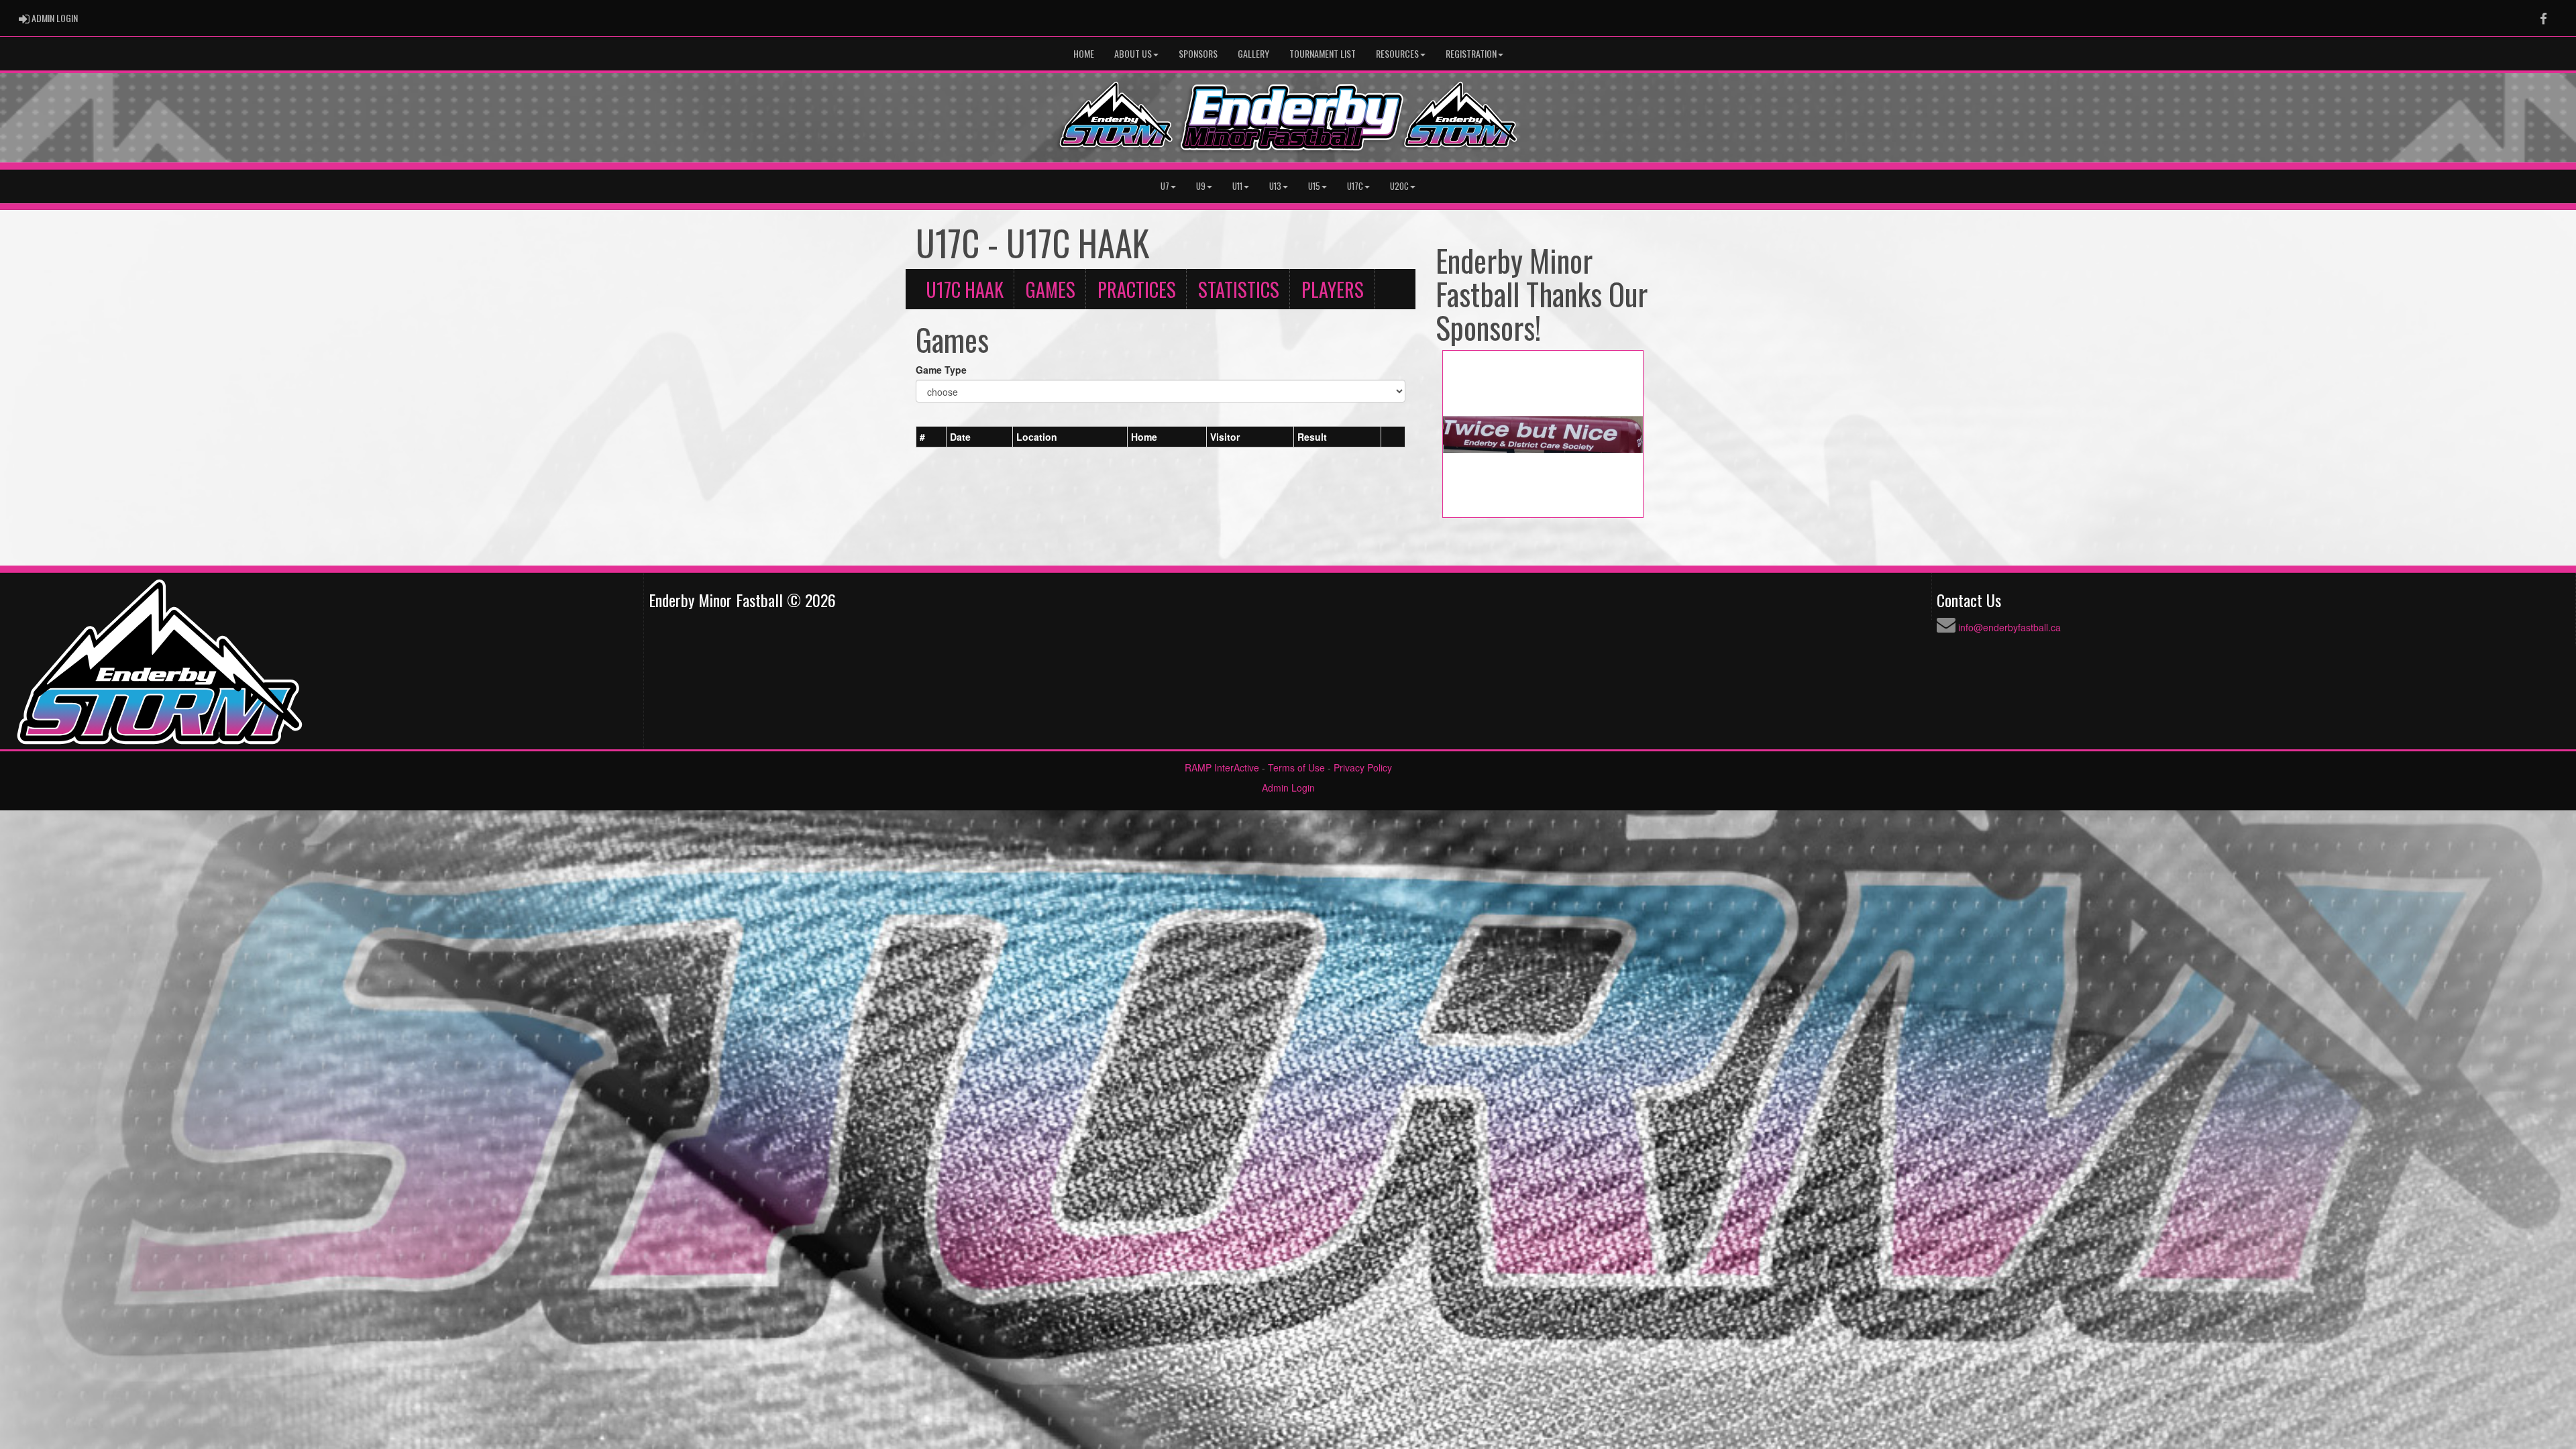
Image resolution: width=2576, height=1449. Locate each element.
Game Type (941, 370)
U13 (1275, 186)
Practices (1137, 289)
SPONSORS (1198, 53)
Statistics (1239, 289)
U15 (1314, 186)
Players (1333, 289)
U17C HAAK (965, 289)
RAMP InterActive (1222, 767)
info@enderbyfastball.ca (2009, 627)
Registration (1471, 53)
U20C (1399, 186)
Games (1051, 289)
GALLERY (1253, 53)
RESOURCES (1397, 53)
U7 (1165, 186)
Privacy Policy (1363, 767)
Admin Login (1288, 788)
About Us (1133, 53)
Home (1084, 53)
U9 (1201, 186)
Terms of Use (1296, 767)
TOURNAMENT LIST (1323, 53)
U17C (1355, 186)
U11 (1237, 186)
